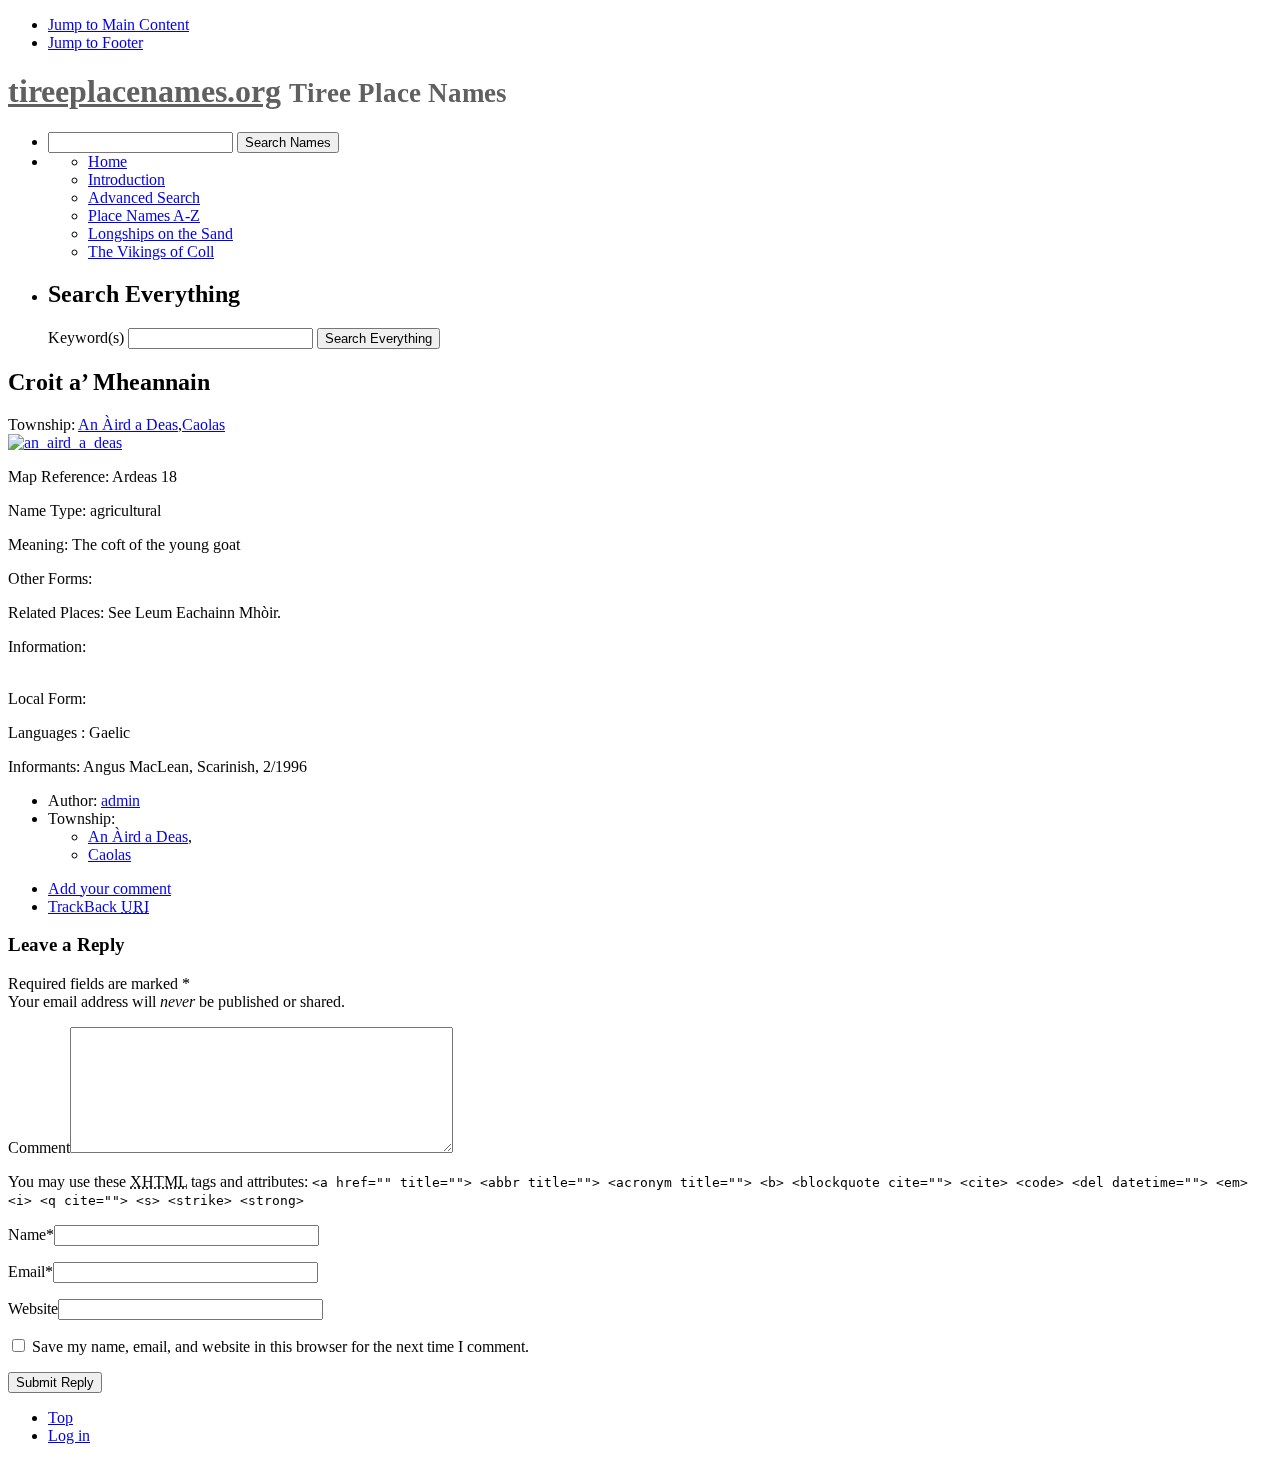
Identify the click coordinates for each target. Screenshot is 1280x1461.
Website (33, 1308)
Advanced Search (144, 197)
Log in (69, 1435)
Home (107, 161)
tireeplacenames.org (144, 91)
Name (31, 1234)
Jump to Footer (95, 42)
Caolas (203, 424)
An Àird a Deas (128, 424)
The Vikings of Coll (151, 251)
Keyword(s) (86, 337)
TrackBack (98, 906)
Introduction (126, 179)
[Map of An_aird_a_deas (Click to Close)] (65, 442)
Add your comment (109, 888)
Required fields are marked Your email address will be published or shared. (176, 992)
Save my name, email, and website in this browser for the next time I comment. (280, 1346)
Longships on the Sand (160, 233)
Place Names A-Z (144, 215)
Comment (39, 1147)
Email (30, 1271)
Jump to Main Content (118, 24)
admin (120, 800)
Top (60, 1417)
